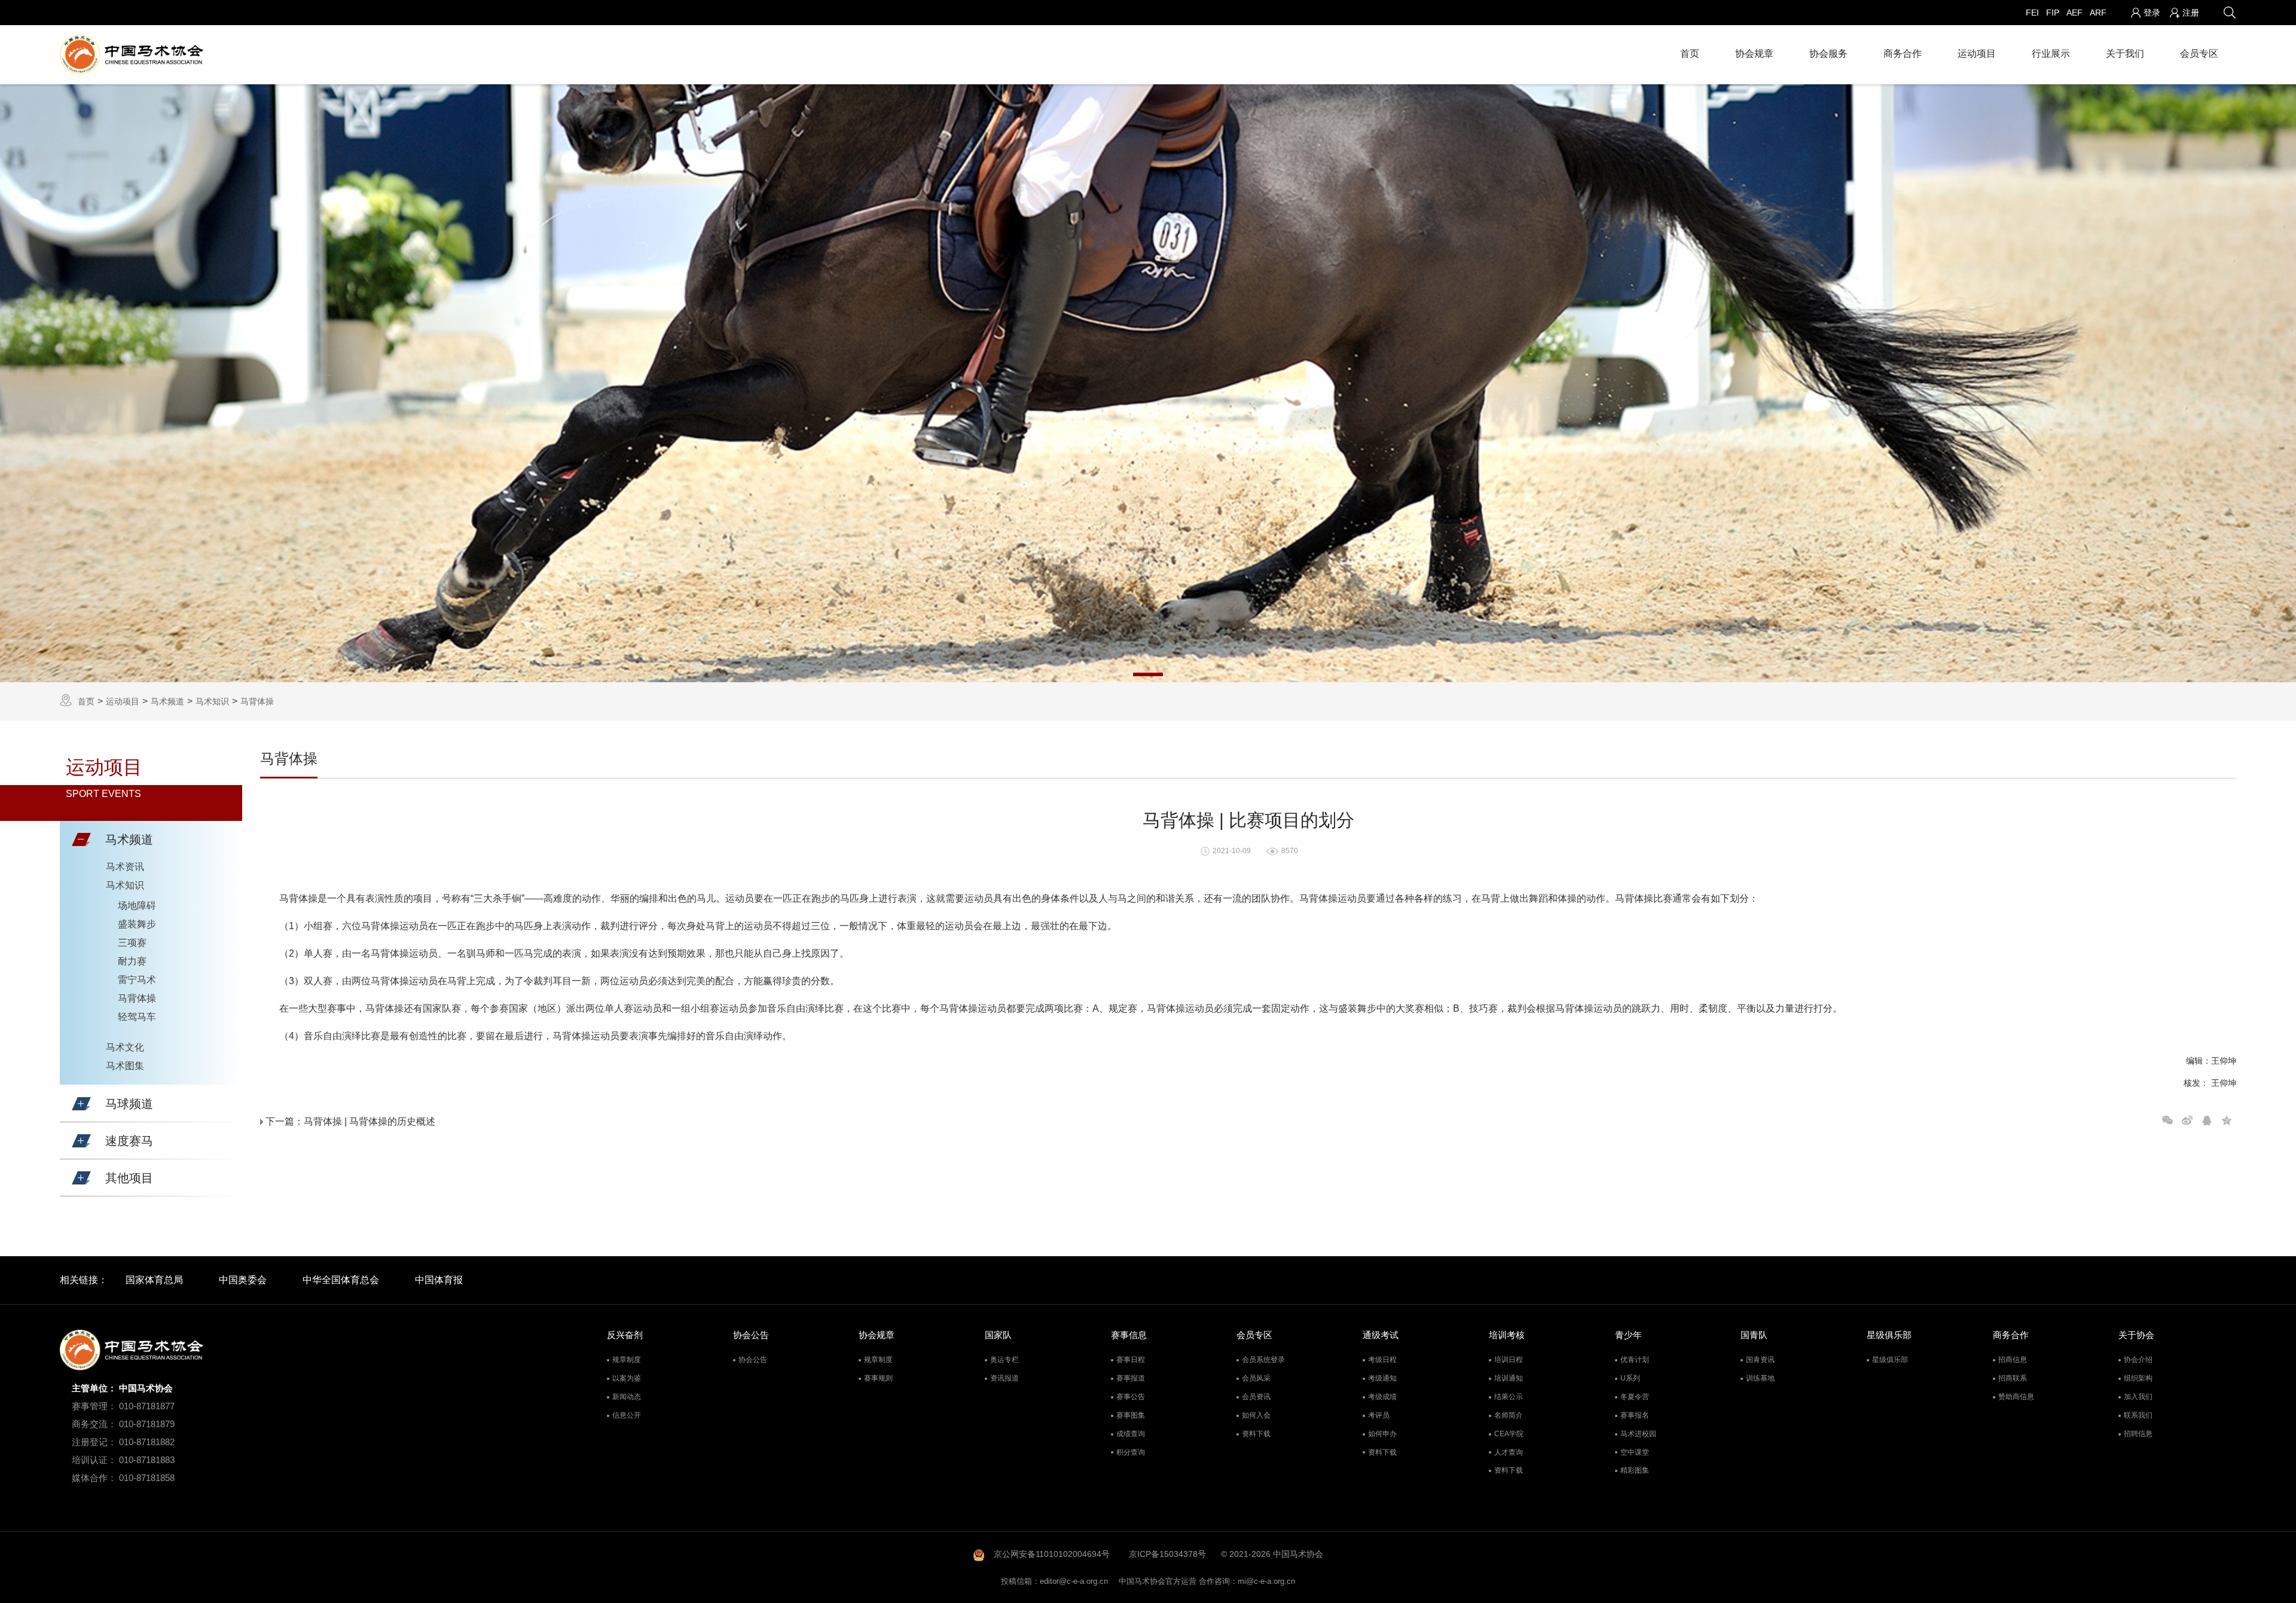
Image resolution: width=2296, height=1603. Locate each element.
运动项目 (1977, 54)
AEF (2074, 13)
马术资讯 (125, 867)
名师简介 (1509, 1415)
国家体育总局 (154, 1280)
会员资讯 (1256, 1397)
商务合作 (1903, 54)
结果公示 (1509, 1397)
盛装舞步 (137, 924)
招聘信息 (2138, 1434)
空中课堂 (1635, 1452)
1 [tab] (1148, 674)
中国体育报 (439, 1280)
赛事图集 (1131, 1415)
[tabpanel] (1148, 383)
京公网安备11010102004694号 (1052, 1554)
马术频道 (167, 701)
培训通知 (1509, 1378)
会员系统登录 (1263, 1360)
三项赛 (132, 943)
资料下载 (1256, 1434)
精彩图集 (1635, 1470)
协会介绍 (2138, 1360)
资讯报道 (1004, 1378)
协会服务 (1828, 54)
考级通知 (1382, 1378)
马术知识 (212, 701)
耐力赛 (132, 961)
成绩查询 (1131, 1434)
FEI (2032, 13)
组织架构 (2138, 1378)
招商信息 (2013, 1360)
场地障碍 (137, 906)
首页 (1690, 54)
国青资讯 (1760, 1360)
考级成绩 (1382, 1397)
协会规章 (1754, 54)
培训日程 (1509, 1360)
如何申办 (1382, 1434)
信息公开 (627, 1415)
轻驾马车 (137, 1017)
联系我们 (2138, 1415)
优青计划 (1635, 1360)
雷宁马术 (137, 980)
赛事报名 (1635, 1415)
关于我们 (2125, 54)
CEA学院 (1509, 1434)
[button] (81, 839)
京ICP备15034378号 (1167, 1554)
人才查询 (1509, 1452)
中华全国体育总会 (341, 1280)
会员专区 (2199, 54)
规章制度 (627, 1360)
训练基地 (1760, 1378)
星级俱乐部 (1890, 1360)
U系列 (1630, 1378)
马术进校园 (1638, 1434)
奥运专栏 (1004, 1360)
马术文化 (125, 1047)
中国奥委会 (243, 1280)
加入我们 (2138, 1397)
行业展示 (2051, 54)
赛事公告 (1131, 1397)
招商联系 (2013, 1378)
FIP (2053, 13)
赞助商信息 (2016, 1397)
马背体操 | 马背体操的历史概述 (370, 1121)
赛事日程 (1131, 1360)
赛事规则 (878, 1378)
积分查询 (1131, 1452)
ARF (2098, 13)
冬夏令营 (1635, 1397)
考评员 (1379, 1415)
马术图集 (125, 1066)
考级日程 (1382, 1360)
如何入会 (1256, 1415)
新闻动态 (627, 1397)
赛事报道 (1131, 1378)
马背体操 (257, 701)
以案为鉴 (627, 1378)
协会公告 (753, 1360)
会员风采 (1256, 1378)
